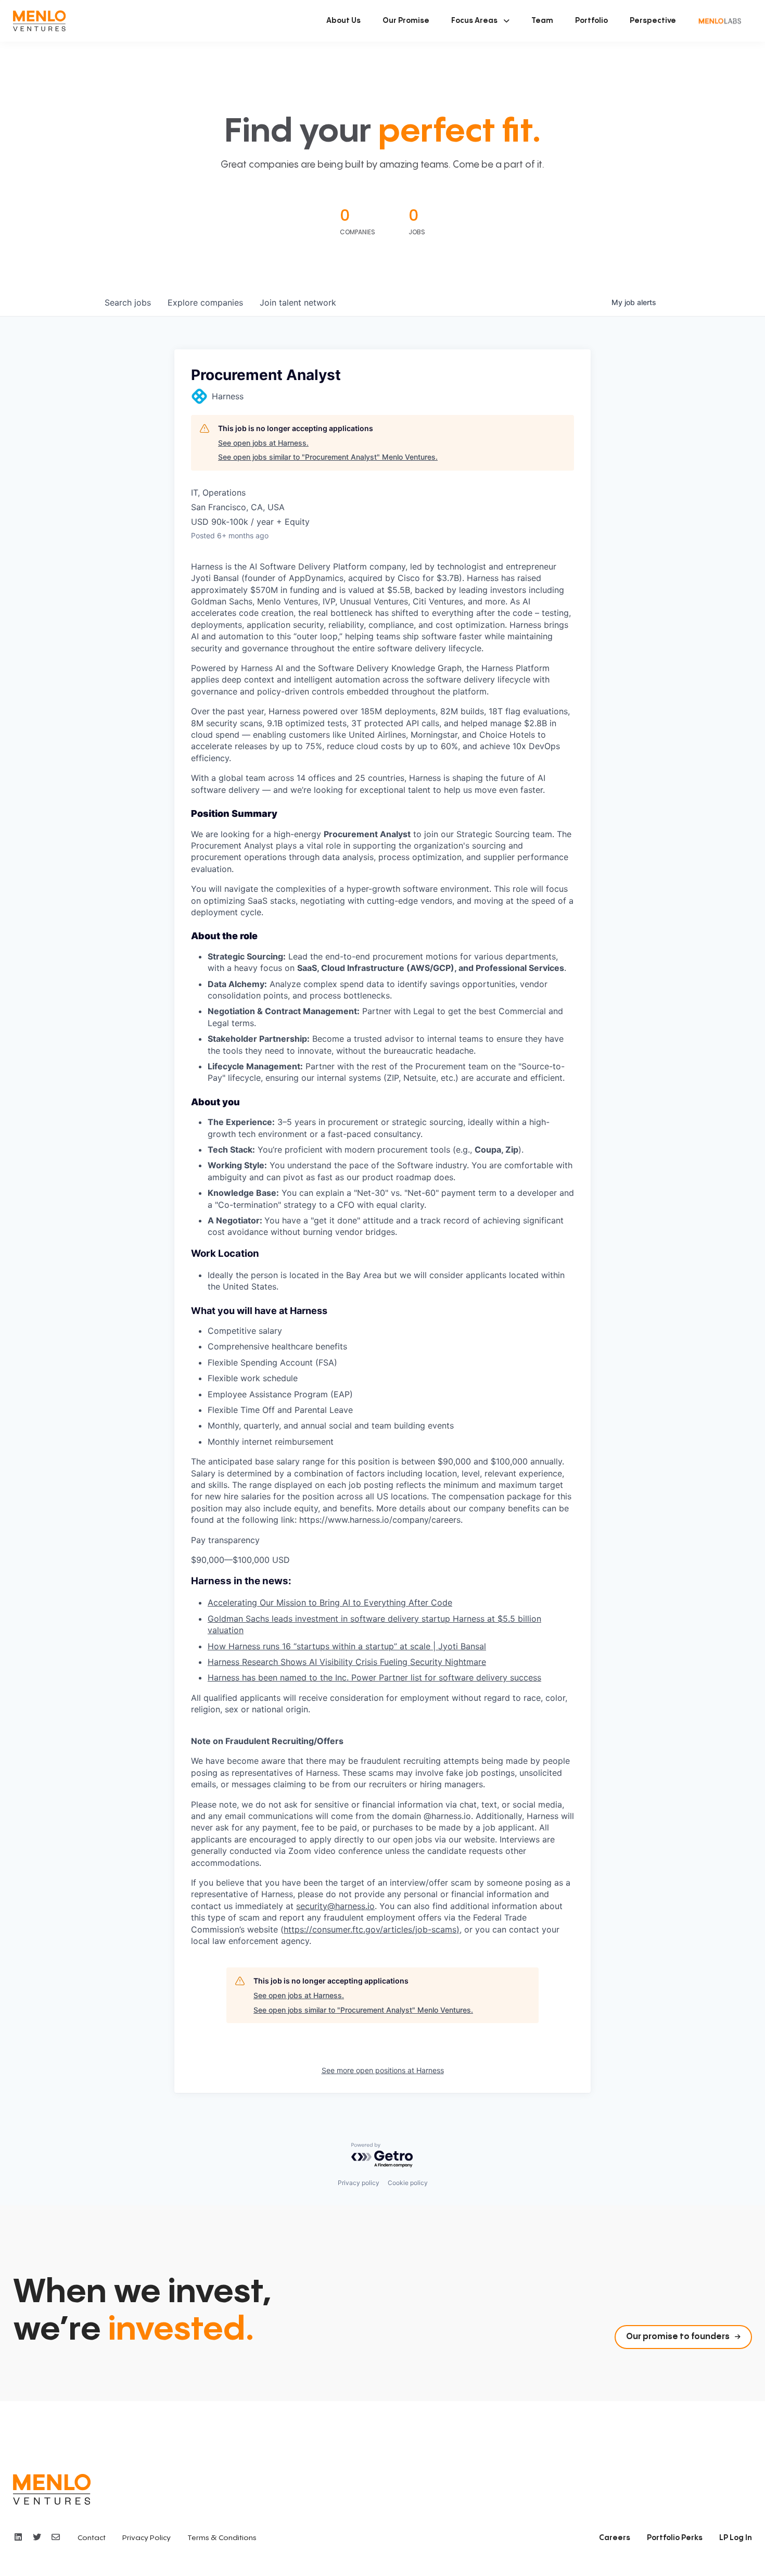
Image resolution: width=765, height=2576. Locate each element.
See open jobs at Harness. (263, 443)
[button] (480, 21)
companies (205, 302)
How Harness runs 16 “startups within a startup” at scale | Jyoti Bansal (347, 1646)
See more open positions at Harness (383, 2070)
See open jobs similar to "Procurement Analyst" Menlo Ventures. (328, 457)
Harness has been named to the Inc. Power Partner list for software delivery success (374, 1677)
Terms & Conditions (222, 2538)
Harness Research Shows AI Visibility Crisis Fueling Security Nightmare (347, 1662)
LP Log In (736, 2538)
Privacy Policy (146, 2538)
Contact (92, 2538)
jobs (128, 302)
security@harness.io (335, 1906)
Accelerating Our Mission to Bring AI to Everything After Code (330, 1602)
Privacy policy (359, 2183)
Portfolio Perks (675, 2538)
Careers (615, 2538)
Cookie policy (408, 2183)
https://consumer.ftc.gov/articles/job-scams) (372, 1929)
